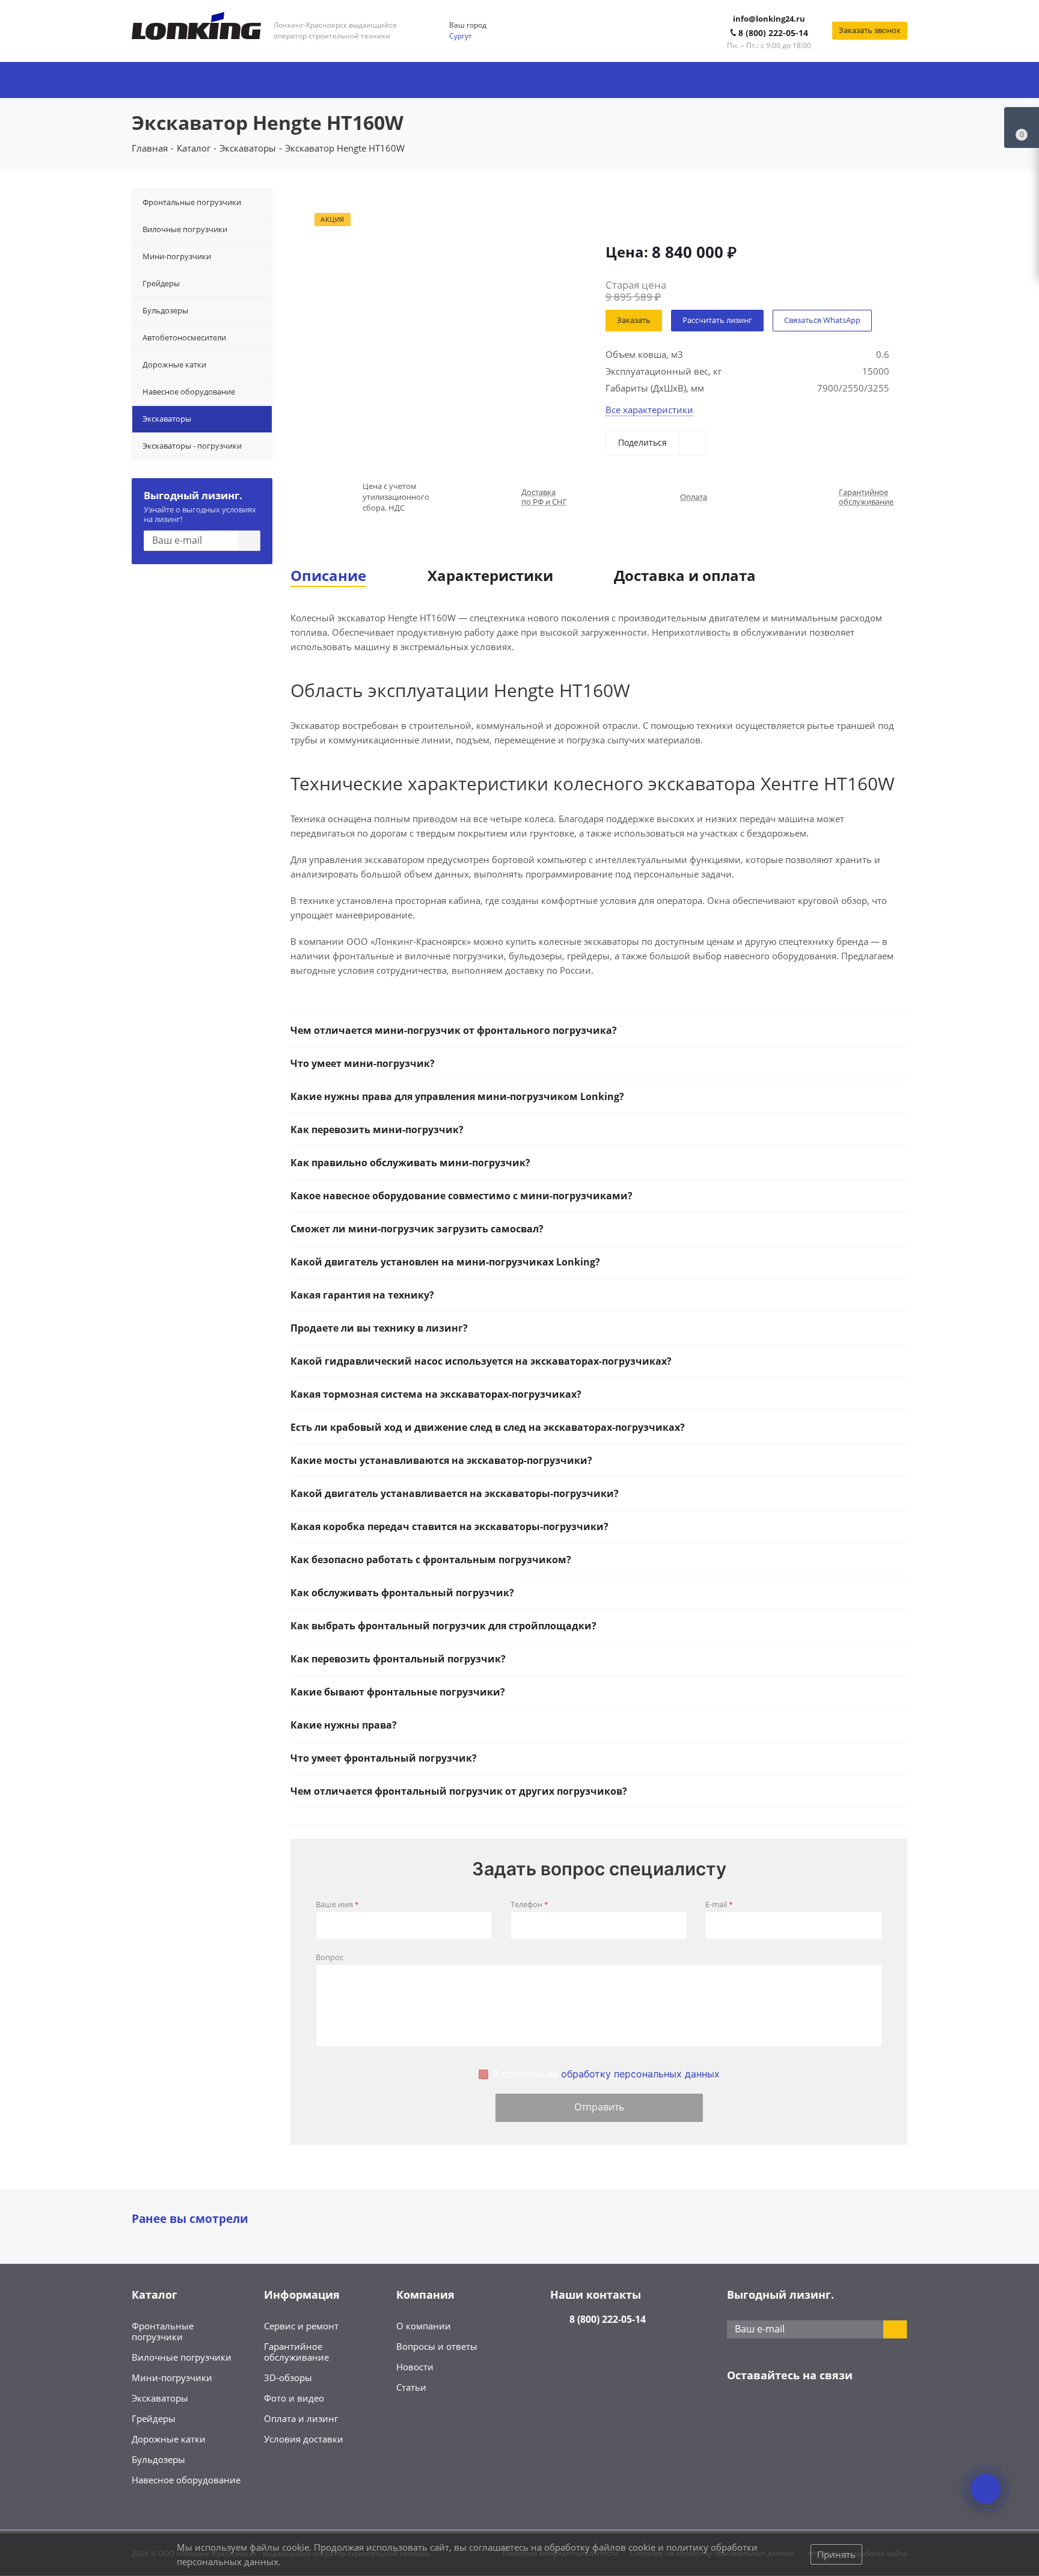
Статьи (411, 2387)
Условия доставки (304, 2439)
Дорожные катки (169, 2439)
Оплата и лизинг (301, 2418)
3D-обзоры (288, 2378)
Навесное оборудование (186, 2480)
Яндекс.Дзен (829, 2413)
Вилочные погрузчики (182, 2357)
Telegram (769, 2413)
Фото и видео (294, 2398)
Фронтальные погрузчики (163, 2331)
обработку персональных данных (640, 2074)
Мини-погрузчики (172, 2378)
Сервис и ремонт (301, 2326)
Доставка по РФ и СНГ (544, 497)
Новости (415, 2367)
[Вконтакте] (739, 2413)
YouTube (799, 2413)
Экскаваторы (160, 2398)
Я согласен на (606, 2074)
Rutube (859, 2413)
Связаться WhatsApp (822, 320)
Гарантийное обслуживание (866, 497)
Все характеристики (649, 410)
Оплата (694, 497)
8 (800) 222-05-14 (773, 33)
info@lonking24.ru (769, 19)
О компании (424, 2326)
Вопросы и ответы (437, 2346)
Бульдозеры (158, 2459)
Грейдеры (154, 2418)
